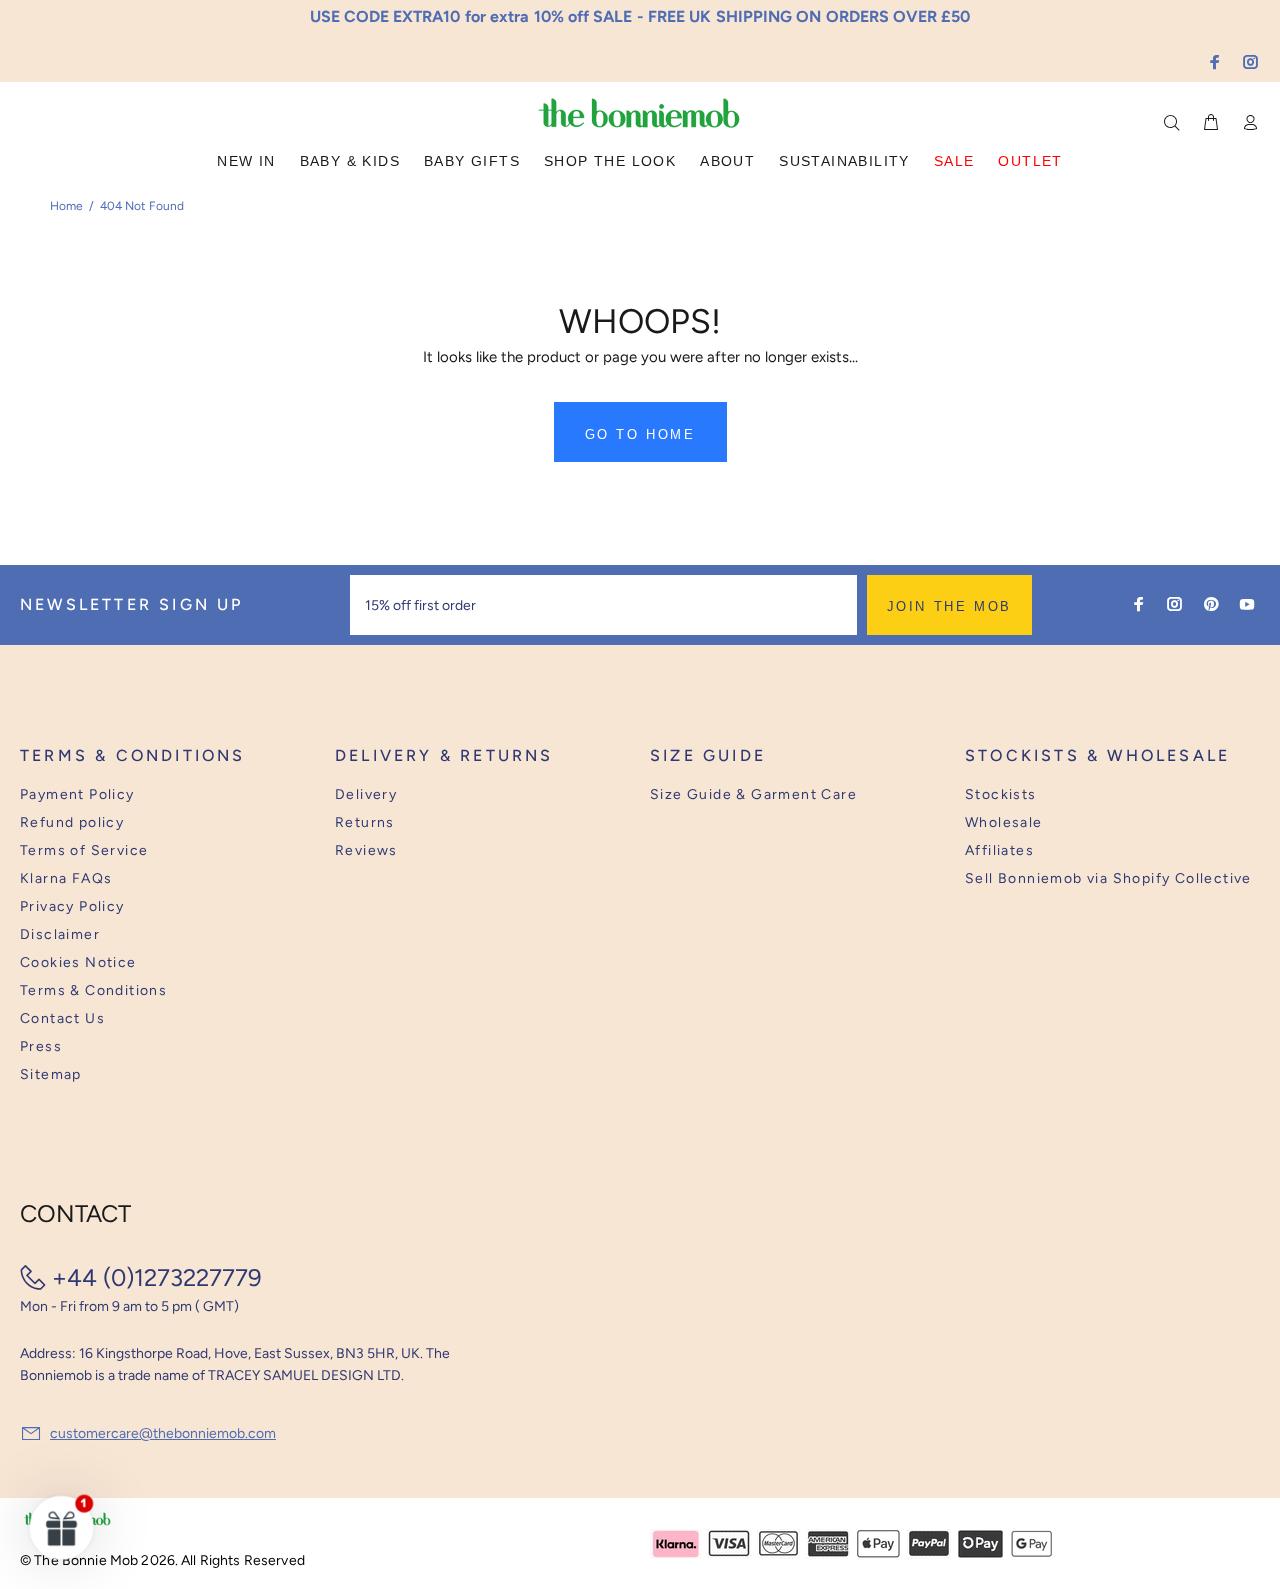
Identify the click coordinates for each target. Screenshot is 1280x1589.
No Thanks (770, 862)
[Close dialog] (1011, 644)
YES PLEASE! (770, 813)
